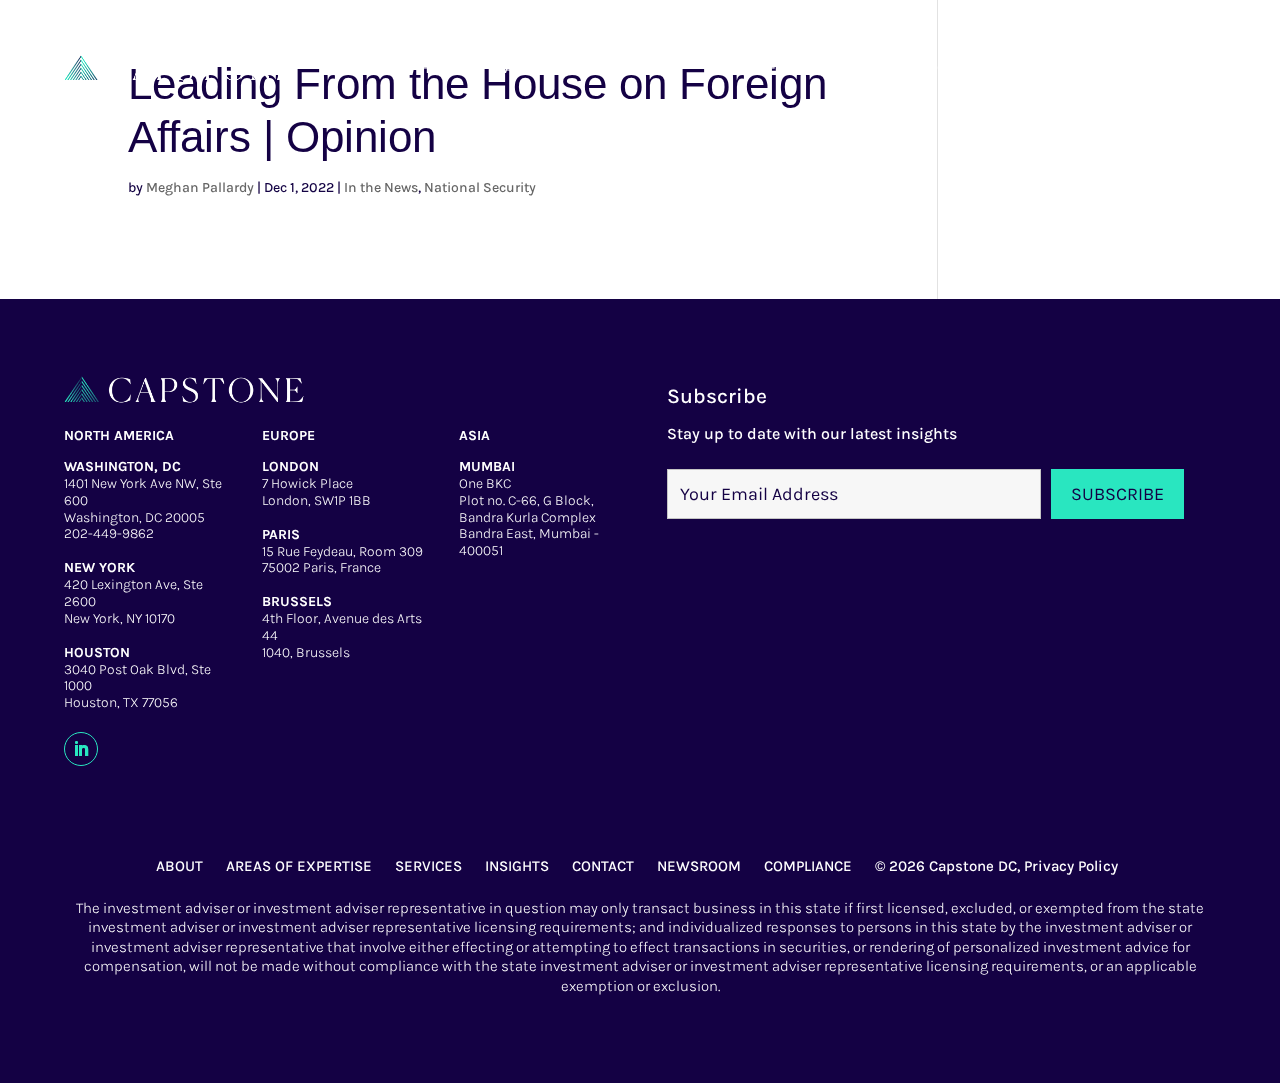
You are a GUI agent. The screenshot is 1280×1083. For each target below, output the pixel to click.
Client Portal (1099, 67)
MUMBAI (487, 466)
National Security (480, 187)
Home (441, 67)
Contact (970, 67)
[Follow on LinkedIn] (81, 749)
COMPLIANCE (808, 866)
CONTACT (603, 866)
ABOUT (179, 866)
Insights (861, 67)
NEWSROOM (699, 866)
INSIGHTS (517, 866)
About (529, 67)
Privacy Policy (1071, 866)
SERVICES (428, 866)
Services (750, 67)
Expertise (634, 67)
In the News (381, 187)
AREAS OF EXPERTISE (299, 866)
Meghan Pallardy (200, 187)
